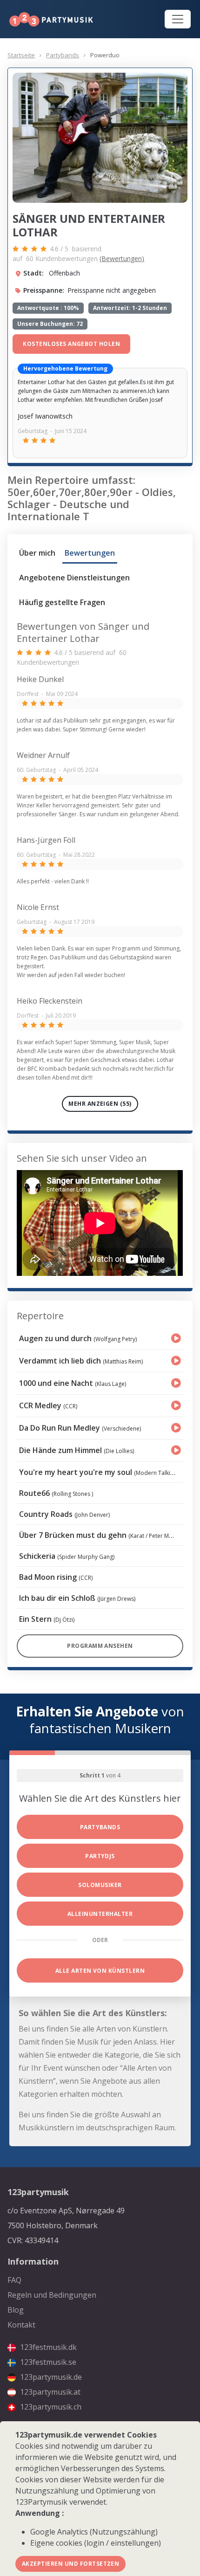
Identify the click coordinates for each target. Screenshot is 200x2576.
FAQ (14, 2280)
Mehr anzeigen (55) (100, 1104)
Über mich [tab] (37, 553)
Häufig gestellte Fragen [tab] (62, 602)
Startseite (21, 55)
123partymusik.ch (50, 2407)
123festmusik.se (47, 2362)
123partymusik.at (49, 2392)
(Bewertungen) (122, 258)
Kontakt (21, 2325)
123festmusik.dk (47, 2347)
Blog (16, 2310)
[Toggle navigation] (178, 19)
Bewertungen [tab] (90, 553)
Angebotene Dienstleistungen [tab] (74, 578)
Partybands (63, 55)
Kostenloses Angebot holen (71, 344)
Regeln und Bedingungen (52, 2295)
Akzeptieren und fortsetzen (70, 2564)
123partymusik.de (50, 2377)
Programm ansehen (100, 1646)
